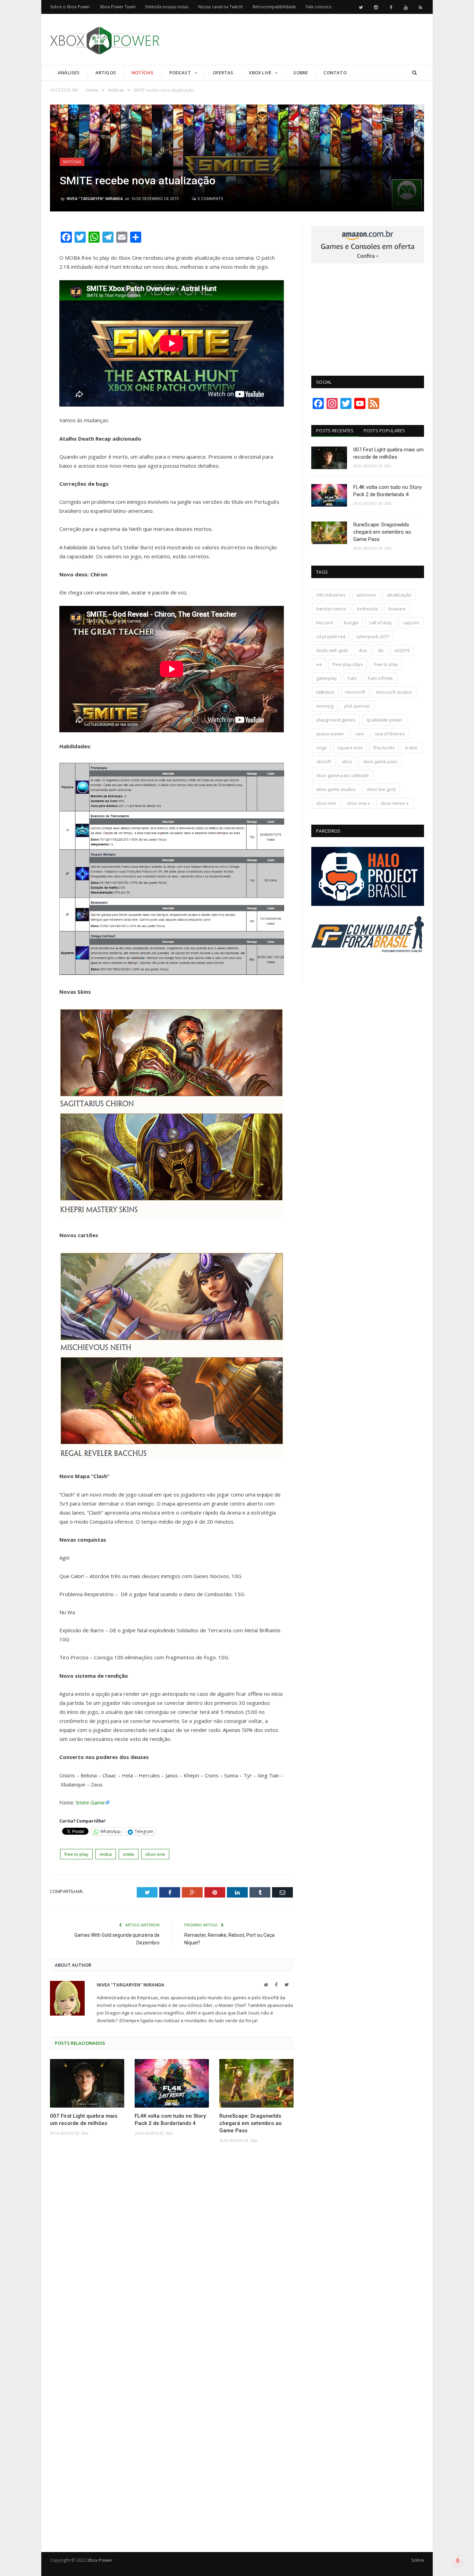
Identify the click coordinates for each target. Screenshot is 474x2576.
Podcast (180, 73)
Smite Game (90, 1802)
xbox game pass (380, 761)
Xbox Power (100, 2560)
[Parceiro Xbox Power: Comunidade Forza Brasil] (368, 965)
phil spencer (357, 706)
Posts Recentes (335, 431)
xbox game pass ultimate (342, 775)
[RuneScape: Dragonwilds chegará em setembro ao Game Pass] (256, 2083)
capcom (411, 623)
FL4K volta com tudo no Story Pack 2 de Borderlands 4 (170, 2120)
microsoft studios (394, 692)
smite (129, 1854)
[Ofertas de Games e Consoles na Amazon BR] (368, 262)
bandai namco (331, 609)
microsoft (355, 692)
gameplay (327, 678)
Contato (335, 73)
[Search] (414, 73)
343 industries (331, 595)
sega (321, 748)
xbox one (155, 1854)
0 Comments (210, 198)
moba (106, 1854)
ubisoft (324, 761)
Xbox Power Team (118, 7)
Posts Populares (384, 431)
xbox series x (395, 803)
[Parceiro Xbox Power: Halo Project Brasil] (368, 904)
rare (359, 734)
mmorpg (325, 706)
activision (366, 595)
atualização (399, 595)
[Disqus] (172, 2250)
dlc (381, 650)
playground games (336, 720)
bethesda (367, 609)
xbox (347, 761)
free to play (76, 1854)
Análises (69, 73)
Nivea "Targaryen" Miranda (95, 198)
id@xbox (325, 692)
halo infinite (380, 678)
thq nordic (384, 748)
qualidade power (384, 720)
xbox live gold (381, 789)
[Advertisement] (298, 40)
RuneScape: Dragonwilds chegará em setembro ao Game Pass (251, 2123)
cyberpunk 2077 (373, 636)
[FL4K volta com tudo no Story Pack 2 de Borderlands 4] (172, 2083)
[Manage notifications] (458, 2561)
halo (352, 678)
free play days (348, 664)
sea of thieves (390, 734)
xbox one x (358, 803)
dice (363, 650)
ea (319, 664)
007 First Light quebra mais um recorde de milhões (84, 2120)
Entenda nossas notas (167, 7)
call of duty (381, 623)
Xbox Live (260, 73)
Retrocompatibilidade (274, 7)
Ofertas (223, 73)
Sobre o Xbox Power (70, 7)
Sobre (301, 73)
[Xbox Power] (105, 39)
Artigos (106, 73)
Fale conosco (319, 7)
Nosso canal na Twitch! (221, 7)
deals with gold (332, 650)
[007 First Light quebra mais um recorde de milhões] (87, 2083)
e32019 (402, 650)
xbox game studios (336, 789)
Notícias (143, 73)
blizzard (325, 623)
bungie (351, 623)
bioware (397, 609)
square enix (350, 748)
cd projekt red (331, 636)
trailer (412, 748)
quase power (330, 734)
